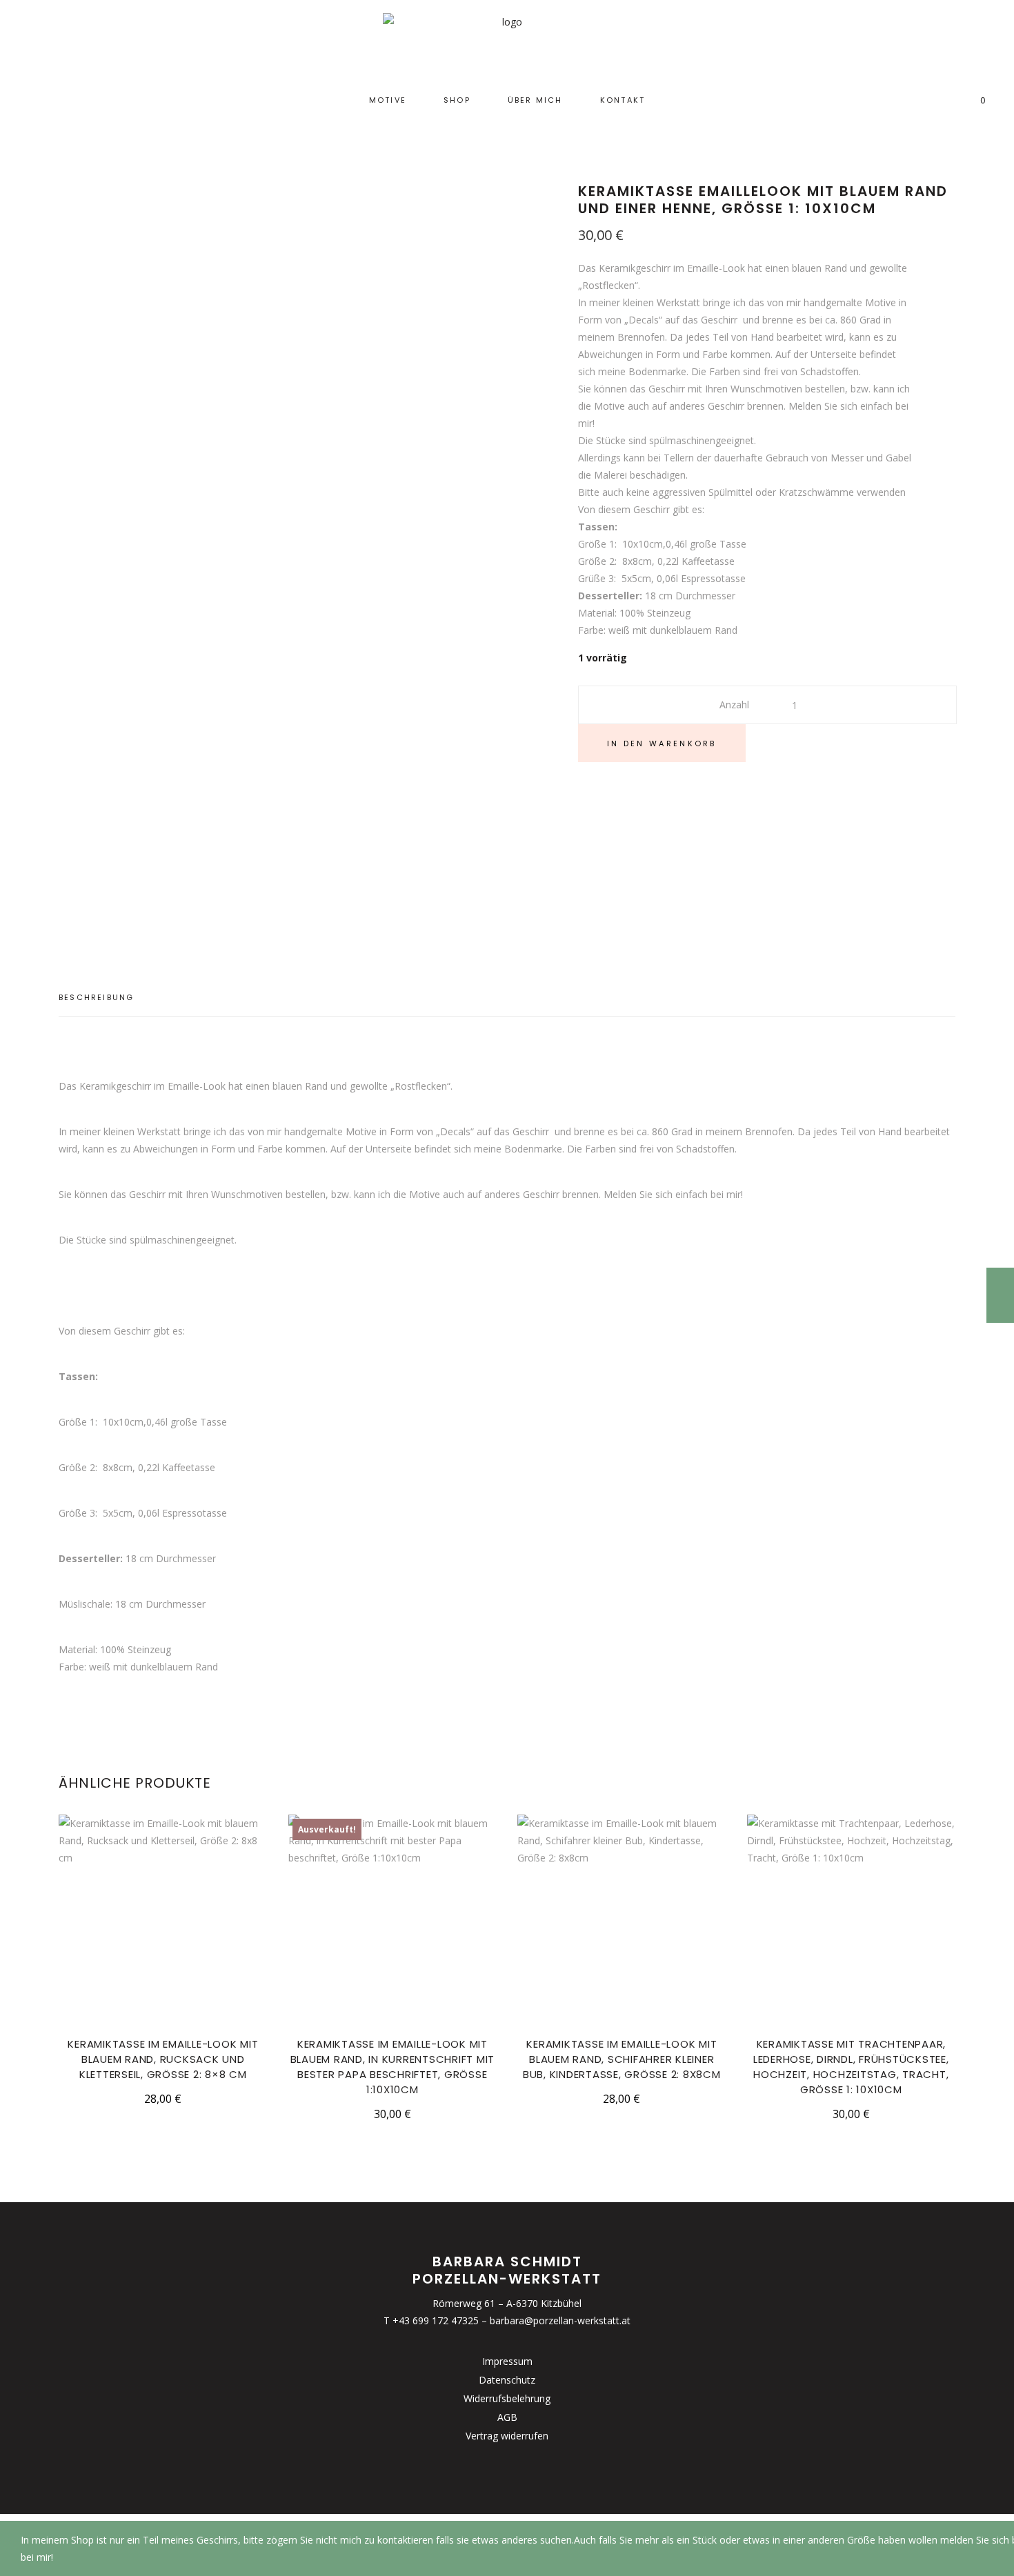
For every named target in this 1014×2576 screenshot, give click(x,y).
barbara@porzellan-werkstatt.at (560, 2320)
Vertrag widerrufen (507, 2436)
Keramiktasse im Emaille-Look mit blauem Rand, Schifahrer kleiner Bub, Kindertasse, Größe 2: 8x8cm (622, 2059)
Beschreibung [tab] (96, 997)
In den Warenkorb (662, 743)
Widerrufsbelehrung (507, 2398)
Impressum (507, 2361)
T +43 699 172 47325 (431, 2320)
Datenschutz (507, 2380)
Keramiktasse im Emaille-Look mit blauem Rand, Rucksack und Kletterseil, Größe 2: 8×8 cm (163, 2059)
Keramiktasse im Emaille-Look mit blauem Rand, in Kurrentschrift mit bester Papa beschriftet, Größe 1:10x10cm (393, 2067)
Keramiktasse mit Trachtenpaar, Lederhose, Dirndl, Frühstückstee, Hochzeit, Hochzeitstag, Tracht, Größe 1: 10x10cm (851, 2067)
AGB (507, 2417)
